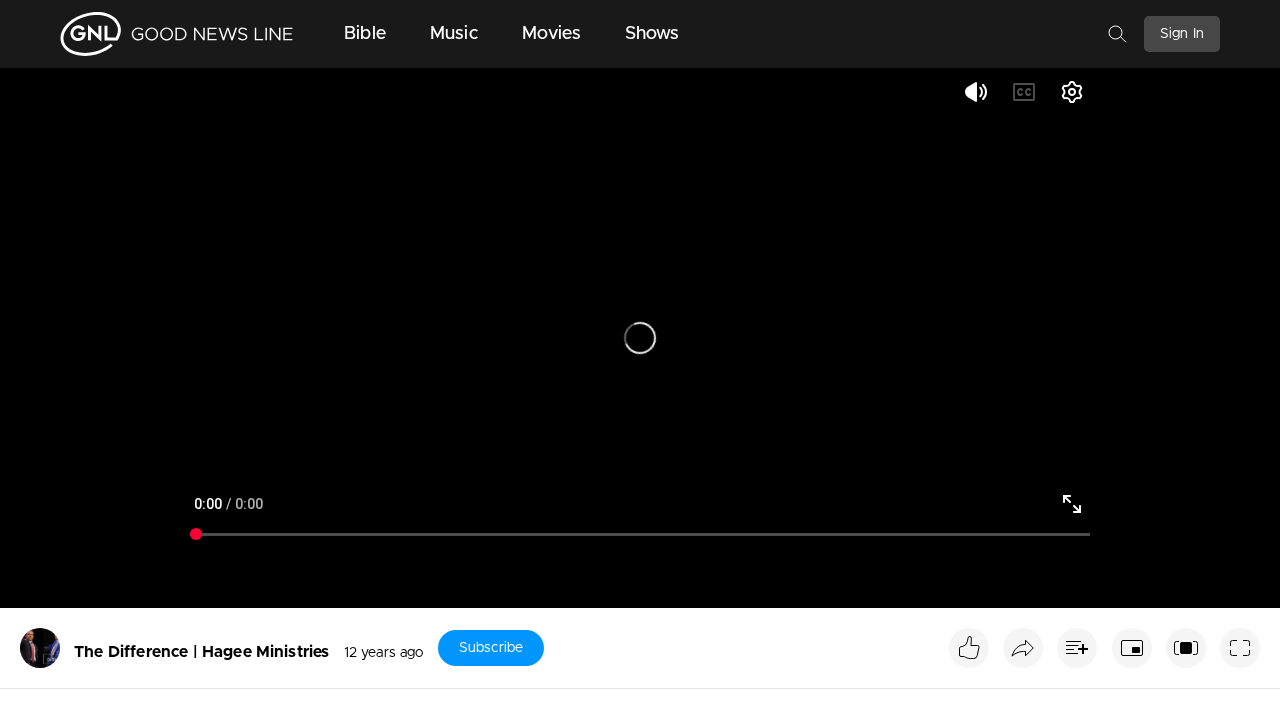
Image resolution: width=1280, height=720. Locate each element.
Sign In (1182, 34)
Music (454, 34)
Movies (551, 34)
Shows (652, 34)
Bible (365, 34)
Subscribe (491, 648)
